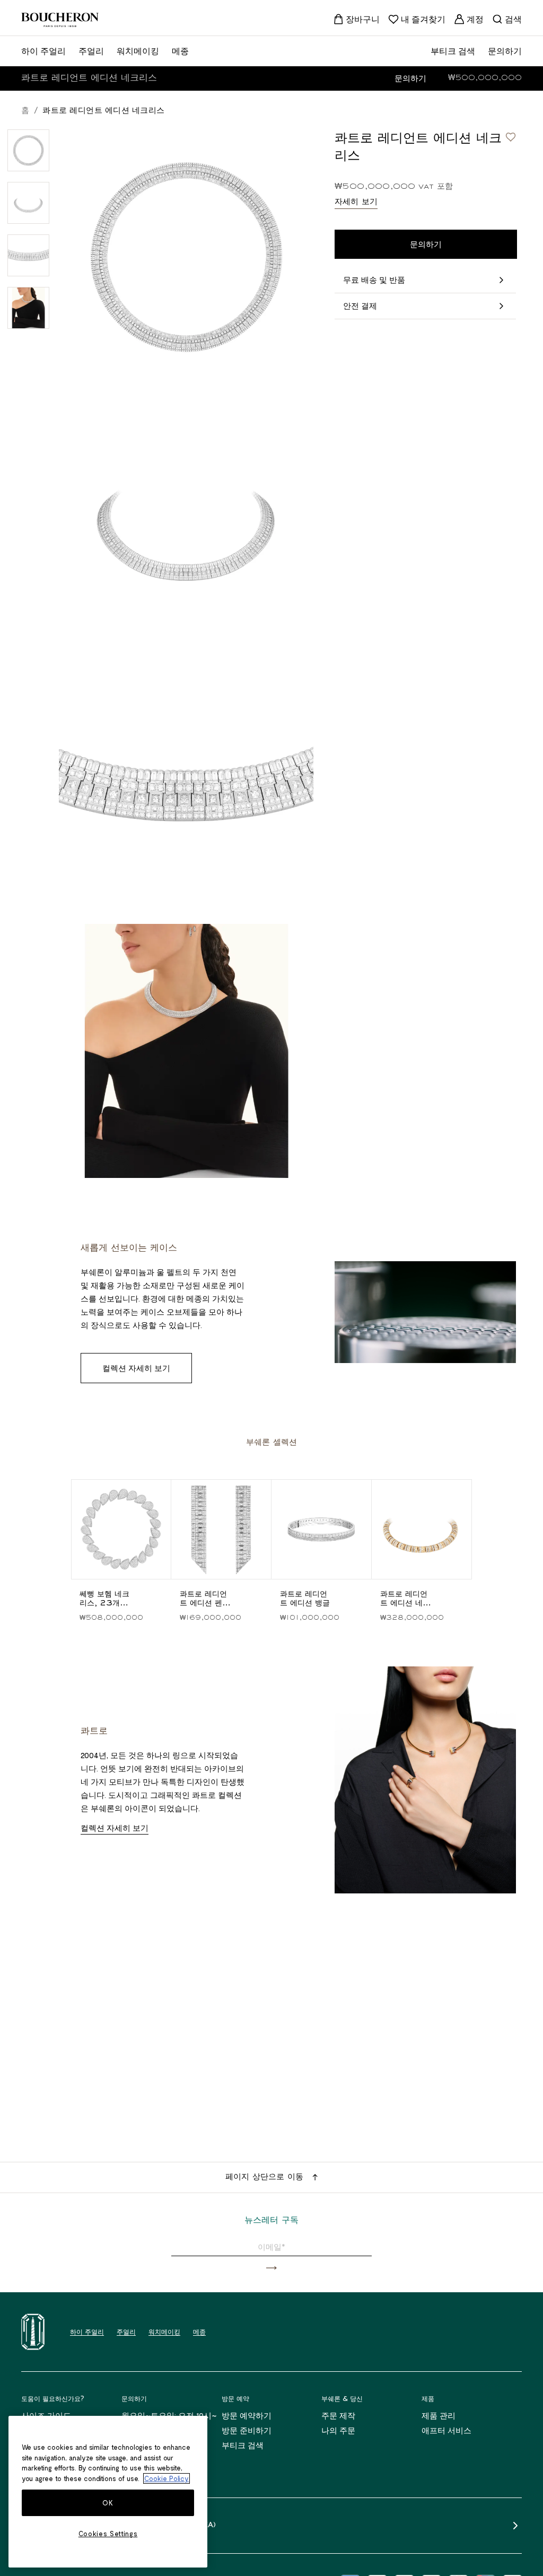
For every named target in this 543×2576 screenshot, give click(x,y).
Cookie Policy (167, 2478)
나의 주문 (338, 2430)
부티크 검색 (243, 2445)
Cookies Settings (108, 2534)
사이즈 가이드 (46, 2415)
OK (108, 2503)
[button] (271, 2268)
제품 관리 (439, 2415)
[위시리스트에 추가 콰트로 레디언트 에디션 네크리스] (511, 137)
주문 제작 (338, 2415)
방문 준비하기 (247, 2430)
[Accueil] (33, 2332)
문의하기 (410, 78)
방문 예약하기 (247, 2415)
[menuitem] (356, 19)
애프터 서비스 (446, 2430)
